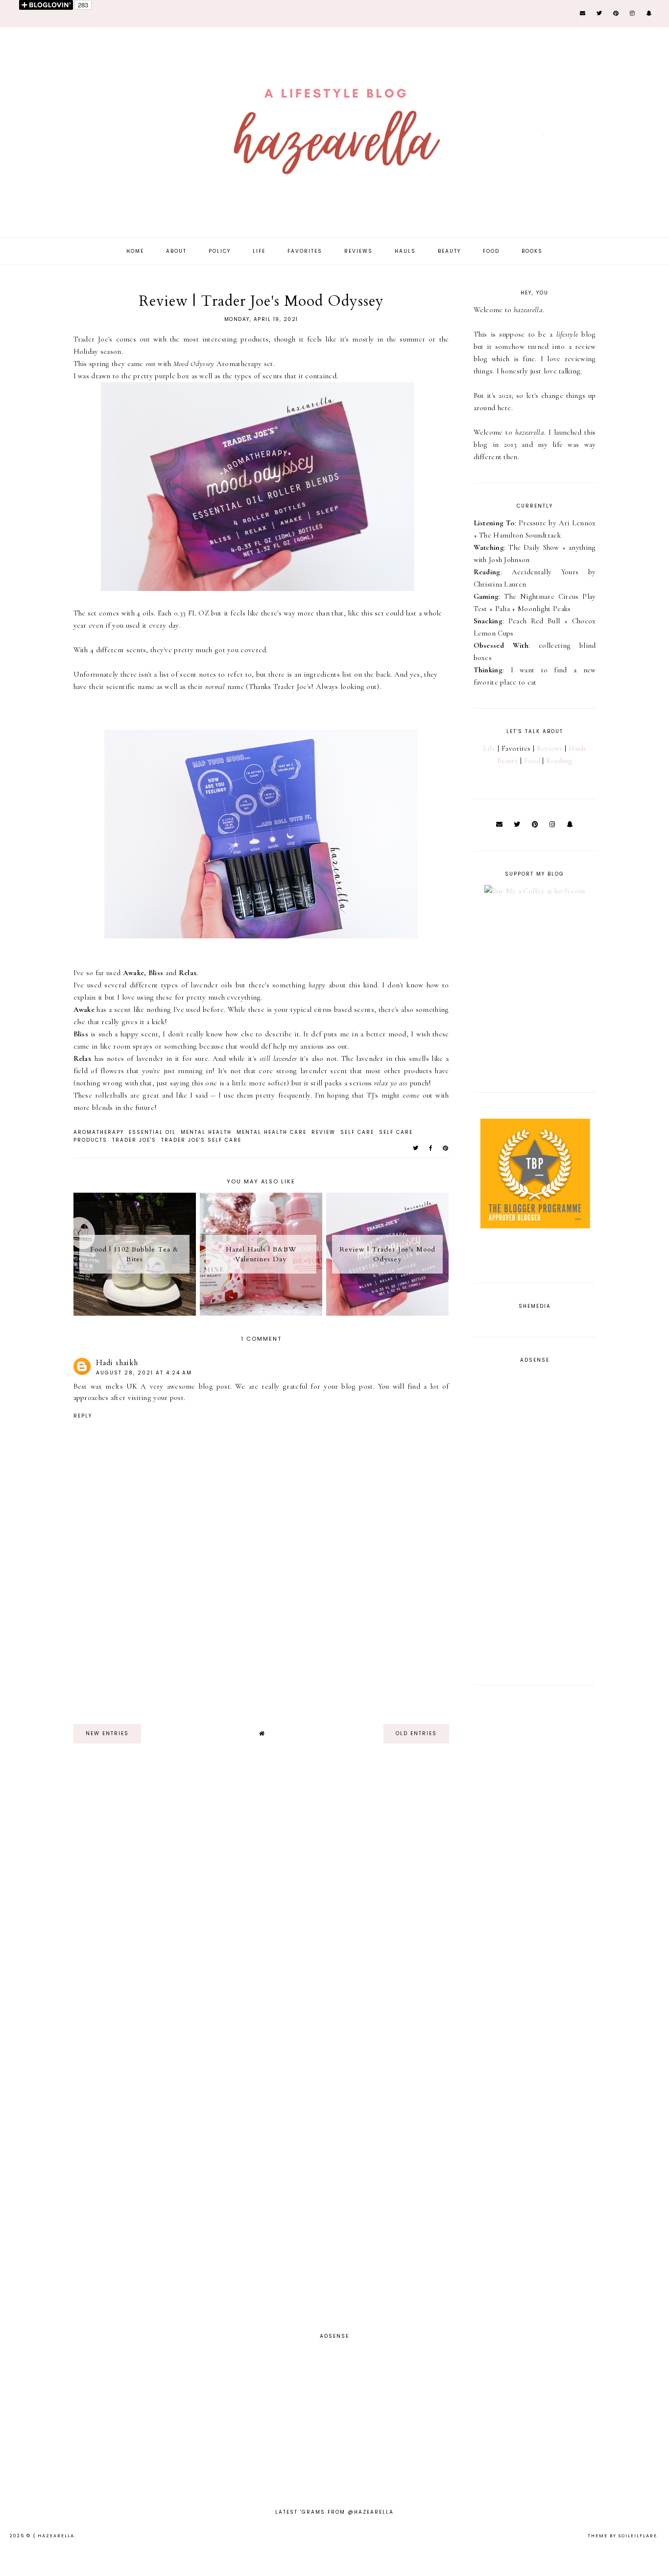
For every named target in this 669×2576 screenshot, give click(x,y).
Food (491, 251)
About (176, 251)
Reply (83, 1416)
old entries (416, 1733)
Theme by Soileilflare (622, 2536)
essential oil (152, 1132)
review (323, 1132)
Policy (220, 251)
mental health (206, 1132)
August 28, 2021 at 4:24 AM (144, 1373)
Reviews (358, 251)
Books (532, 251)
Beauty (449, 251)
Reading (559, 761)
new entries (107, 1733)
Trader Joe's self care (201, 1140)
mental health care (272, 1132)
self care (357, 1132)
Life (259, 251)
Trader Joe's (134, 1140)
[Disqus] (150, 1903)
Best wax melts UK (106, 1386)
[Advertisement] (261, 1648)
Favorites (305, 251)
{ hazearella (54, 2536)
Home (135, 251)
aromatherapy (99, 1132)
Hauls (405, 251)
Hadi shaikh (117, 1363)
